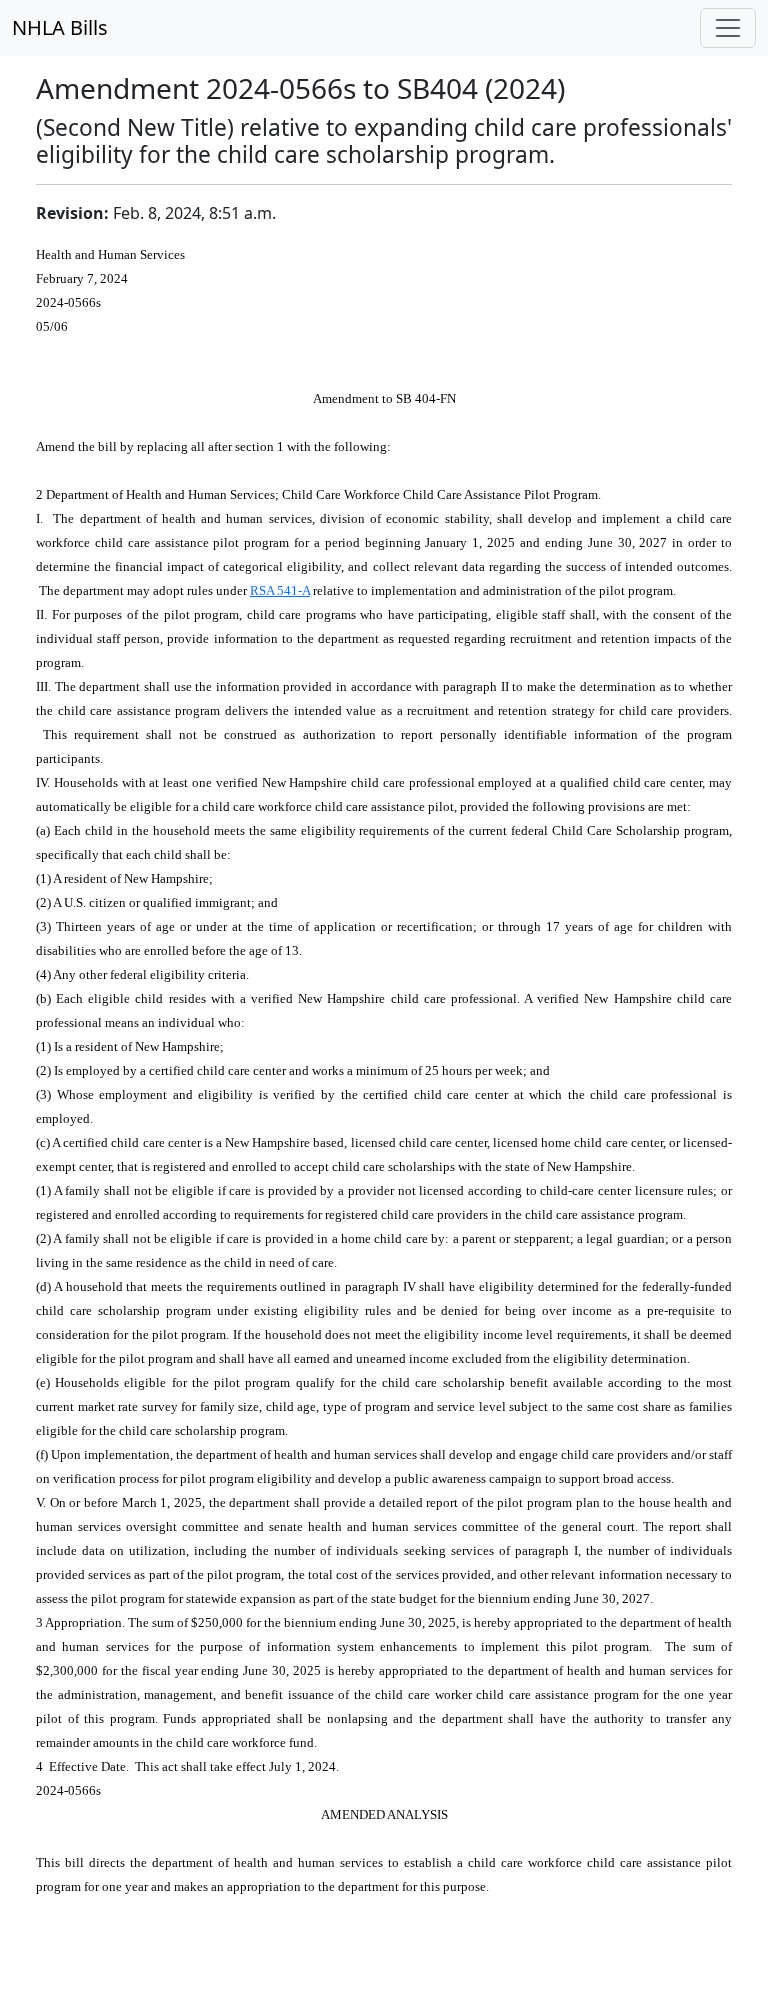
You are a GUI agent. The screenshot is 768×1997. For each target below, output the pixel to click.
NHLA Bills (60, 27)
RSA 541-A (280, 590)
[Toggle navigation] (728, 28)
